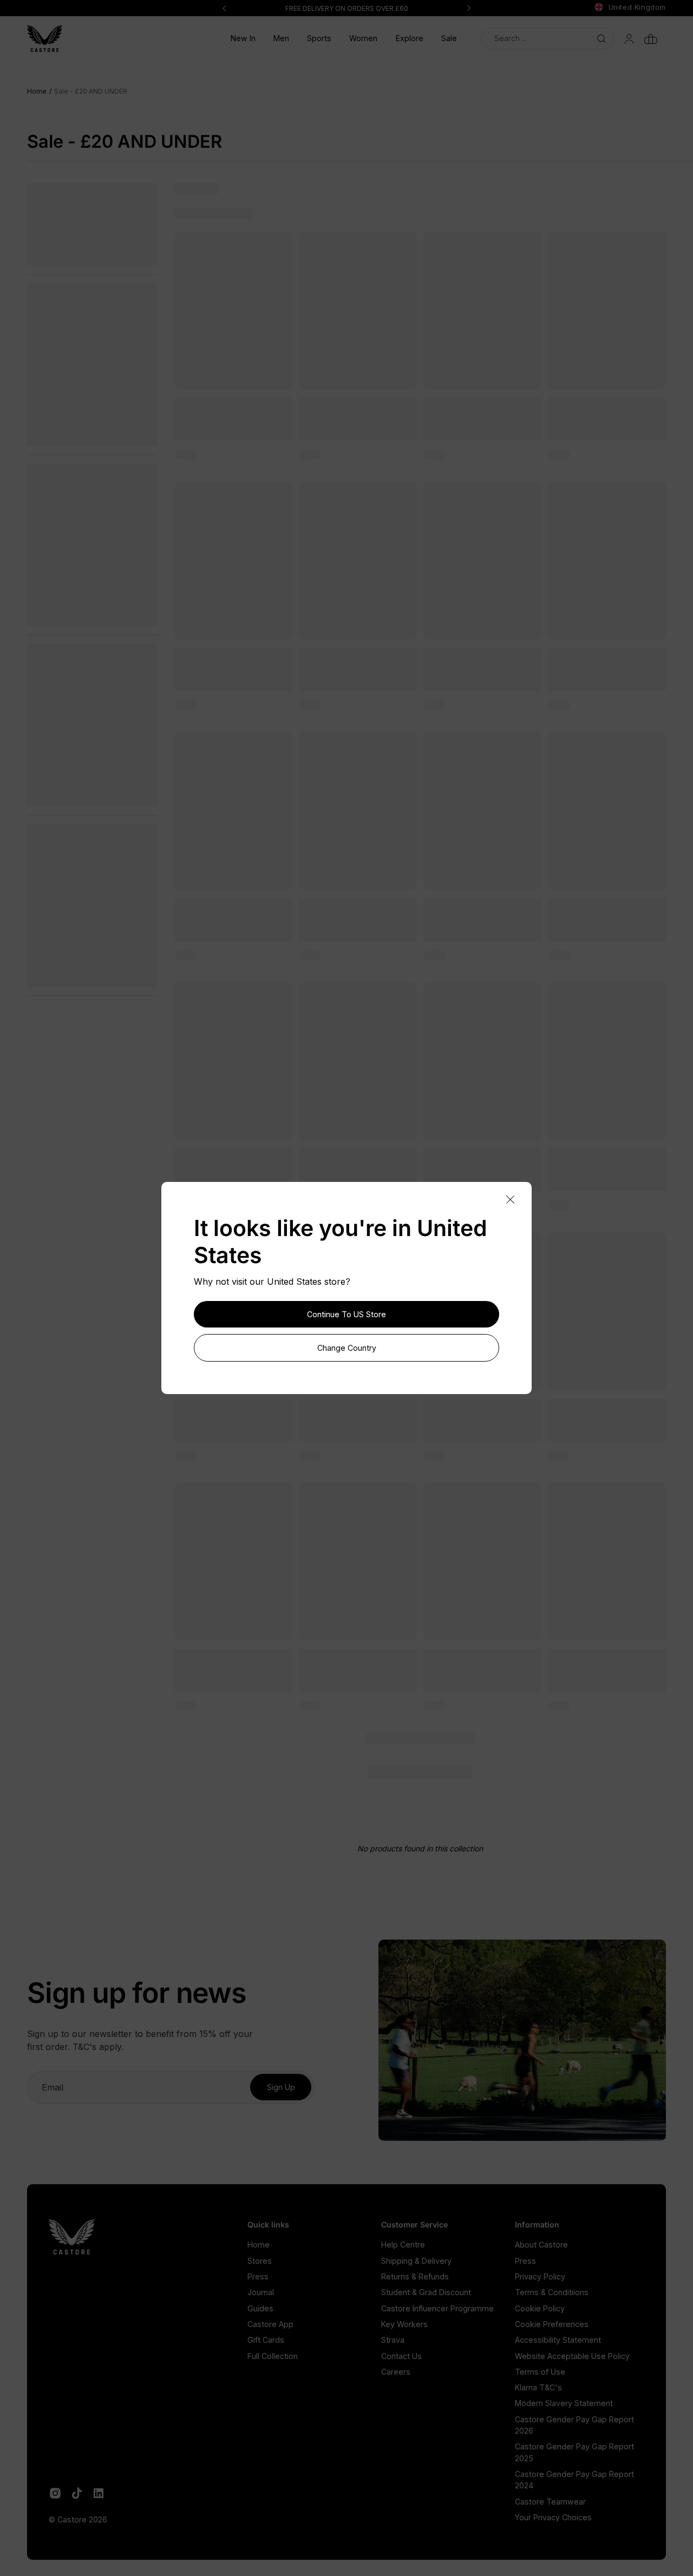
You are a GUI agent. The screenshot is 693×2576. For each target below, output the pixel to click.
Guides (260, 2308)
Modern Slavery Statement (564, 2403)
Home (259, 2245)
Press (258, 2276)
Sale (449, 38)
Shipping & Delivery (416, 2261)
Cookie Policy (540, 2308)
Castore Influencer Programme (437, 2308)
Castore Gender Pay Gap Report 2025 (574, 2452)
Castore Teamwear (550, 2502)
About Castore (541, 2245)
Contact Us (401, 2356)
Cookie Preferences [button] (552, 2324)
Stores (260, 2261)
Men (281, 38)
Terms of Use (540, 2372)
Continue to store (346, 1314)
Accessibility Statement (558, 2340)
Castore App (270, 2324)
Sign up (281, 2087)
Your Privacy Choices (553, 2517)
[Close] (510, 1200)
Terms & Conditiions (552, 2292)
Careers (396, 2372)
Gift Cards (266, 2340)
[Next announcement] (469, 8)
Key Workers (404, 2324)
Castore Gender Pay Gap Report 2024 (574, 2480)
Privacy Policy (540, 2276)
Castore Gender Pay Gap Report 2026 (574, 2425)
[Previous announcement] (224, 8)
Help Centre (403, 2245)
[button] (282, 38)
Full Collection (273, 2356)
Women (363, 38)
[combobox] (547, 38)
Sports (319, 38)
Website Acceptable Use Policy (572, 2356)
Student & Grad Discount (426, 2292)
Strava (393, 2340)
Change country (347, 1348)
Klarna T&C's (538, 2387)
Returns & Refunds (415, 2276)
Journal (261, 2292)
